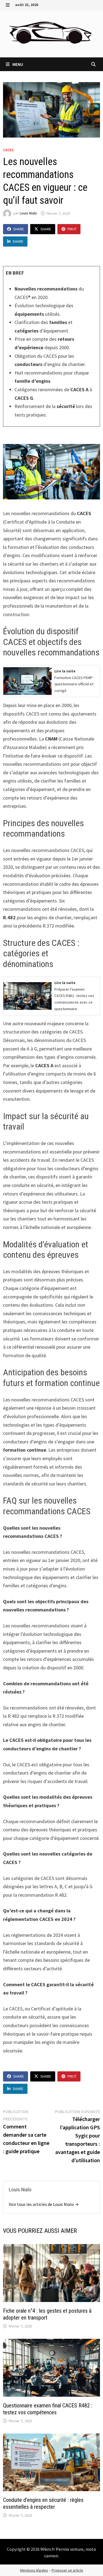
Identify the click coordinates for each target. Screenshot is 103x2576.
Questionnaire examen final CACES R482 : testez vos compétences (48, 2409)
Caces (8, 150)
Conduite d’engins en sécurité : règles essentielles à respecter (43, 2503)
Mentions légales (34, 2570)
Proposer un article (67, 2570)
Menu (17, 64)
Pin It (72, 229)
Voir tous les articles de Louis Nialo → (44, 2204)
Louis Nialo (28, 213)
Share (19, 229)
